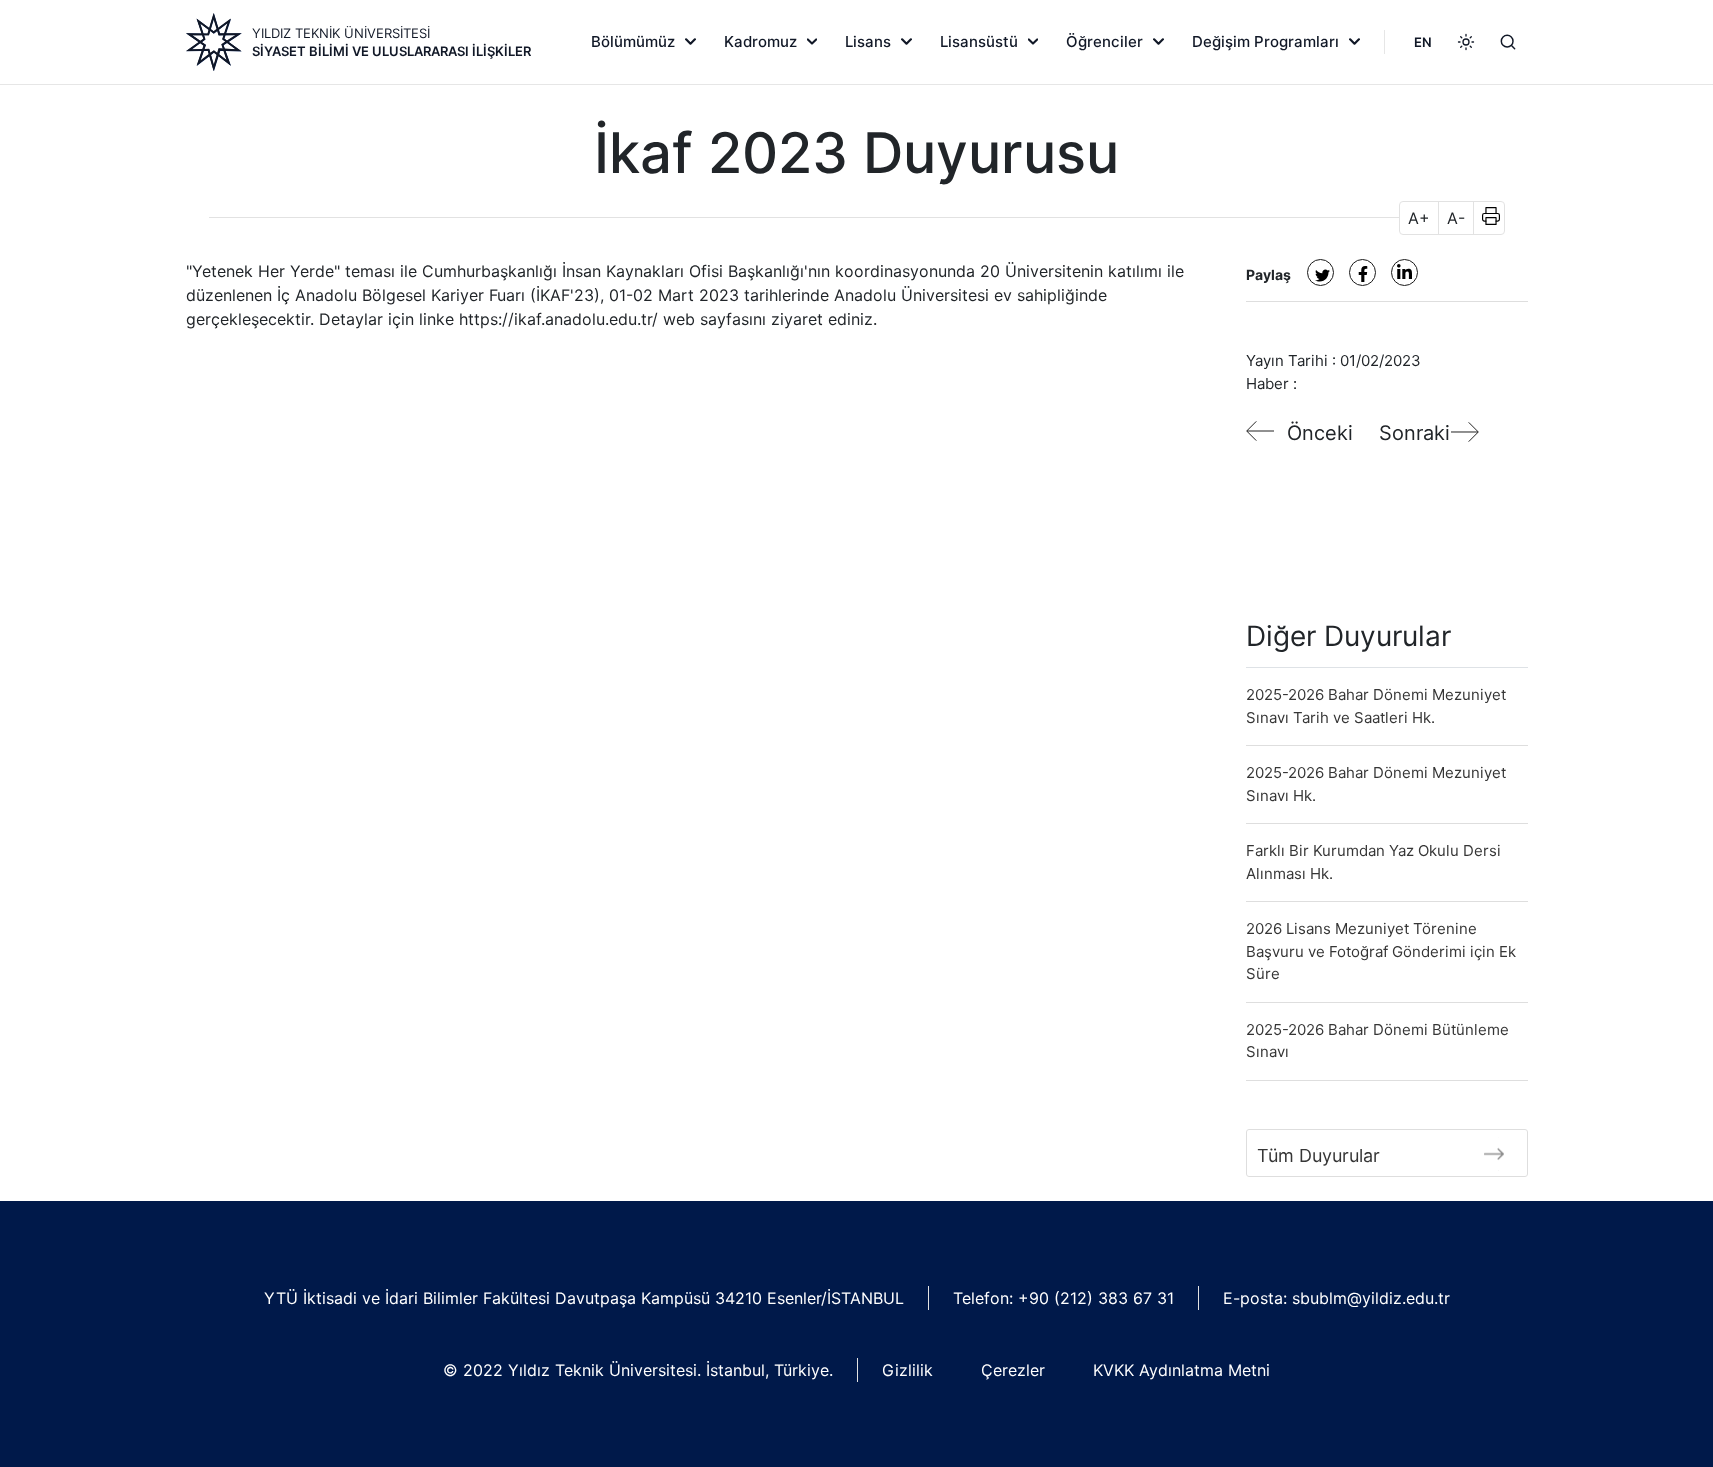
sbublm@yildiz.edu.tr (1371, 1298)
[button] (1484, 218)
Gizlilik (907, 1370)
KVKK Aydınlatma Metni (1181, 1370)
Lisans (868, 41)
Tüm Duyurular (1318, 1155)
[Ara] (1508, 42)
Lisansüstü (979, 41)
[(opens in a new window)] (1320, 272)
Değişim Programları (1265, 41)
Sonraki (1414, 433)
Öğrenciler (1104, 41)
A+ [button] (1419, 218)
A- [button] (1456, 218)
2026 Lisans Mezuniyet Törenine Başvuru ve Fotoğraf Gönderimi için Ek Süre (1381, 951)
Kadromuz (760, 41)
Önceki (1320, 433)
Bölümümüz (633, 41)
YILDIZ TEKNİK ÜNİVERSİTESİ (341, 33)
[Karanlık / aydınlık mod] (1466, 42)
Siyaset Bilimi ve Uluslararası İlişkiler (391, 51)
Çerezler (1013, 1370)
